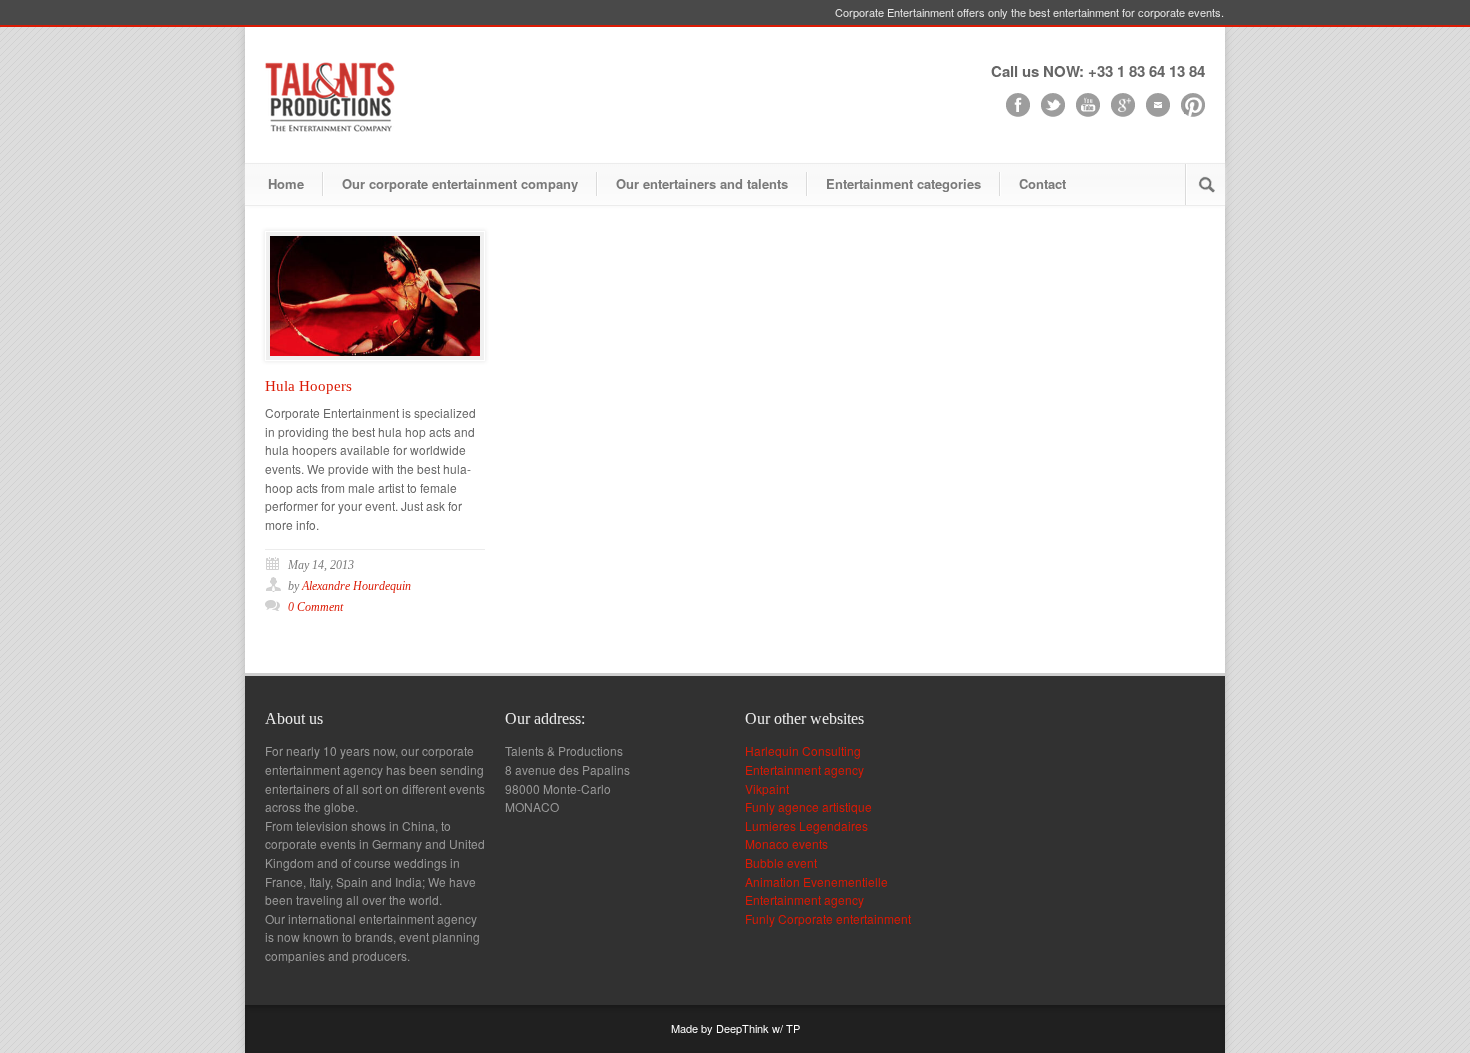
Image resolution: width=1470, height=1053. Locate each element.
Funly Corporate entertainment (828, 918)
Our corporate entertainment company (460, 183)
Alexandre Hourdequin (356, 586)
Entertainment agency (804, 769)
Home (286, 183)
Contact (1042, 183)
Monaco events (786, 843)
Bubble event (781, 862)
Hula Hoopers (308, 386)
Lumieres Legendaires (806, 825)
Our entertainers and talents (702, 183)
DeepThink (742, 1028)
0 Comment (315, 607)
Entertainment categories (903, 183)
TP (793, 1028)
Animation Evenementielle (816, 881)
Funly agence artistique (808, 806)
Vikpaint (767, 788)
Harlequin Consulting (803, 750)
